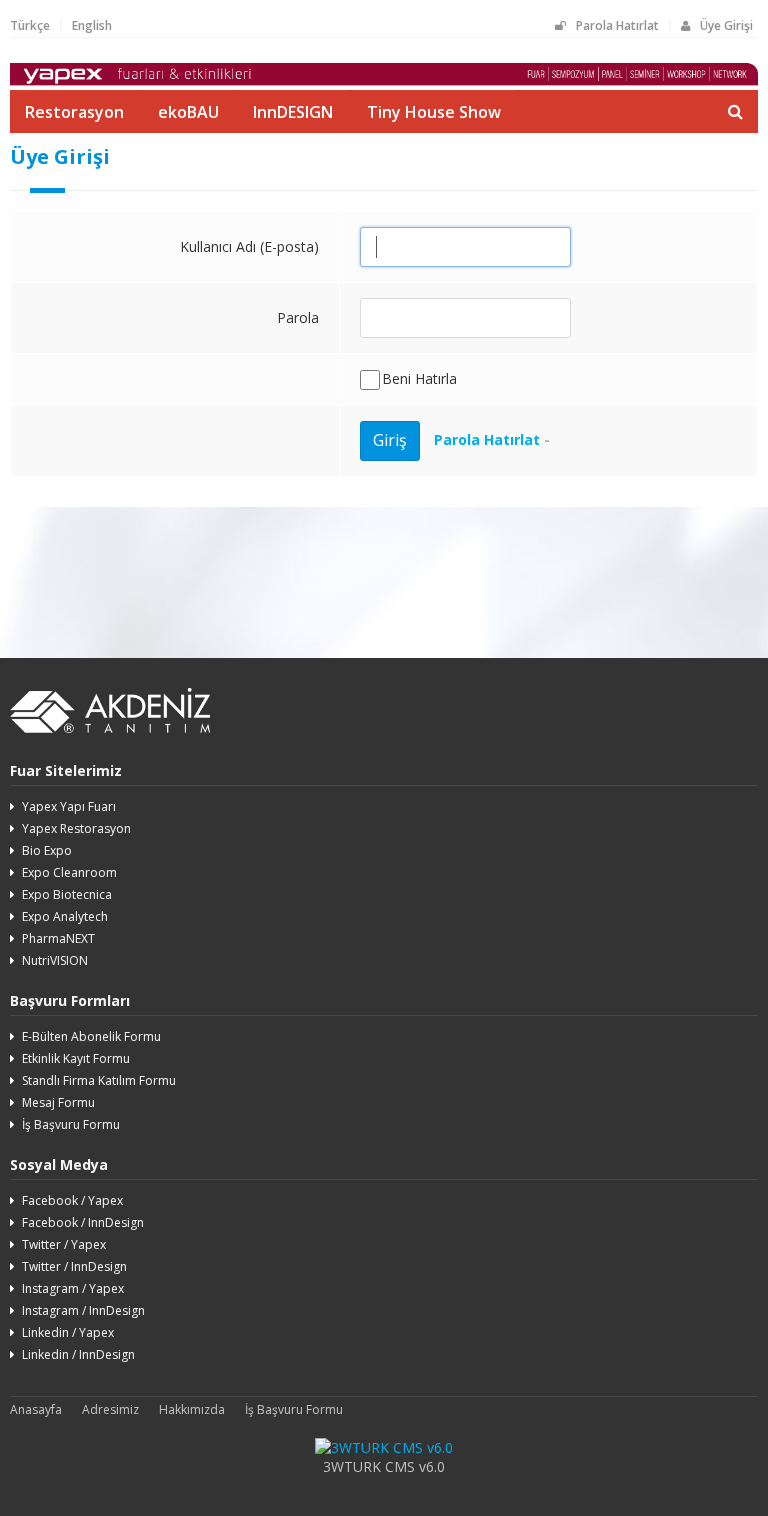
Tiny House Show (434, 112)
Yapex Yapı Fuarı (69, 806)
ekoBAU (188, 112)
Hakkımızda (192, 1409)
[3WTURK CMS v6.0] (384, 1447)
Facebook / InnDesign (83, 1222)
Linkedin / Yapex (68, 1332)
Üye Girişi (726, 25)
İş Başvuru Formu (71, 1124)
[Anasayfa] (384, 80)
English (92, 25)
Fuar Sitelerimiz (66, 770)
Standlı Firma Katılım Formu (99, 1080)
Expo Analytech (65, 916)
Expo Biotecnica (67, 894)
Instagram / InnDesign (83, 1310)
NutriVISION (55, 960)
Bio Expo (47, 850)
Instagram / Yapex (73, 1288)
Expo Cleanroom (69, 872)
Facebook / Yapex (72, 1200)
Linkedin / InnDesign (78, 1354)
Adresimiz (110, 1409)
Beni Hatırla (419, 378)
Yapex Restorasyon (76, 828)
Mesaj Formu (58, 1102)
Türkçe (30, 25)
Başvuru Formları (70, 1000)
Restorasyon (74, 112)
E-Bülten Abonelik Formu (91, 1036)
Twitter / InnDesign (74, 1266)
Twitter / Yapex (64, 1244)
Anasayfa (36, 1409)
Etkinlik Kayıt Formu (76, 1058)
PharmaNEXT (58, 938)
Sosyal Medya (59, 1164)
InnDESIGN (293, 112)
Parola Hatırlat (617, 25)
